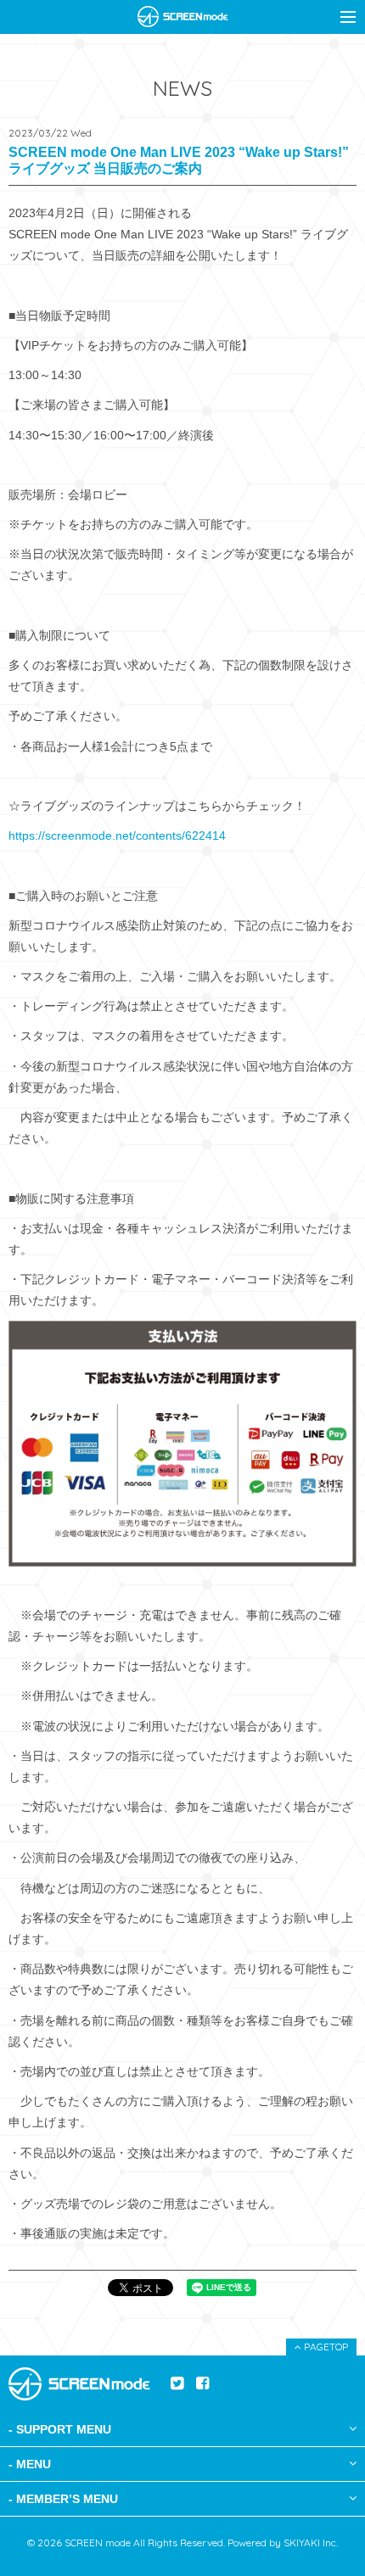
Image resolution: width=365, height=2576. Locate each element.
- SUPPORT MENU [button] (60, 2429)
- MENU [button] (30, 2464)
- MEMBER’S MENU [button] (63, 2499)
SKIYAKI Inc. (311, 2542)
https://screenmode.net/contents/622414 (117, 835)
